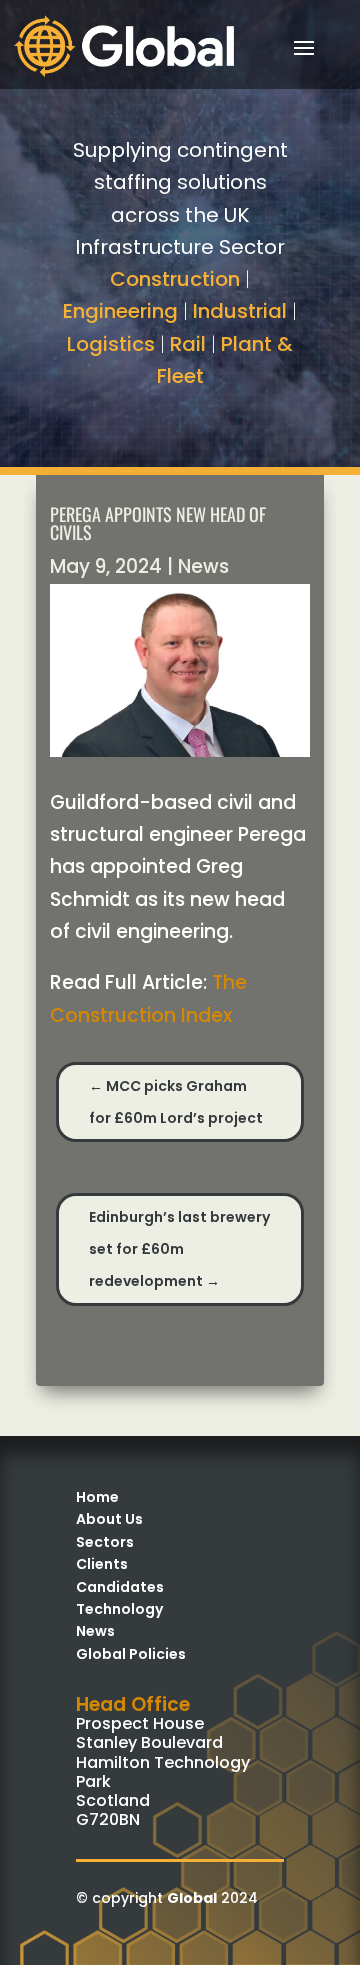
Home (97, 1497)
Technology (119, 1609)
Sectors (105, 1542)
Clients (102, 1564)
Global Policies (131, 1654)
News (203, 566)
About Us (109, 1519)
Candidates (120, 1587)
